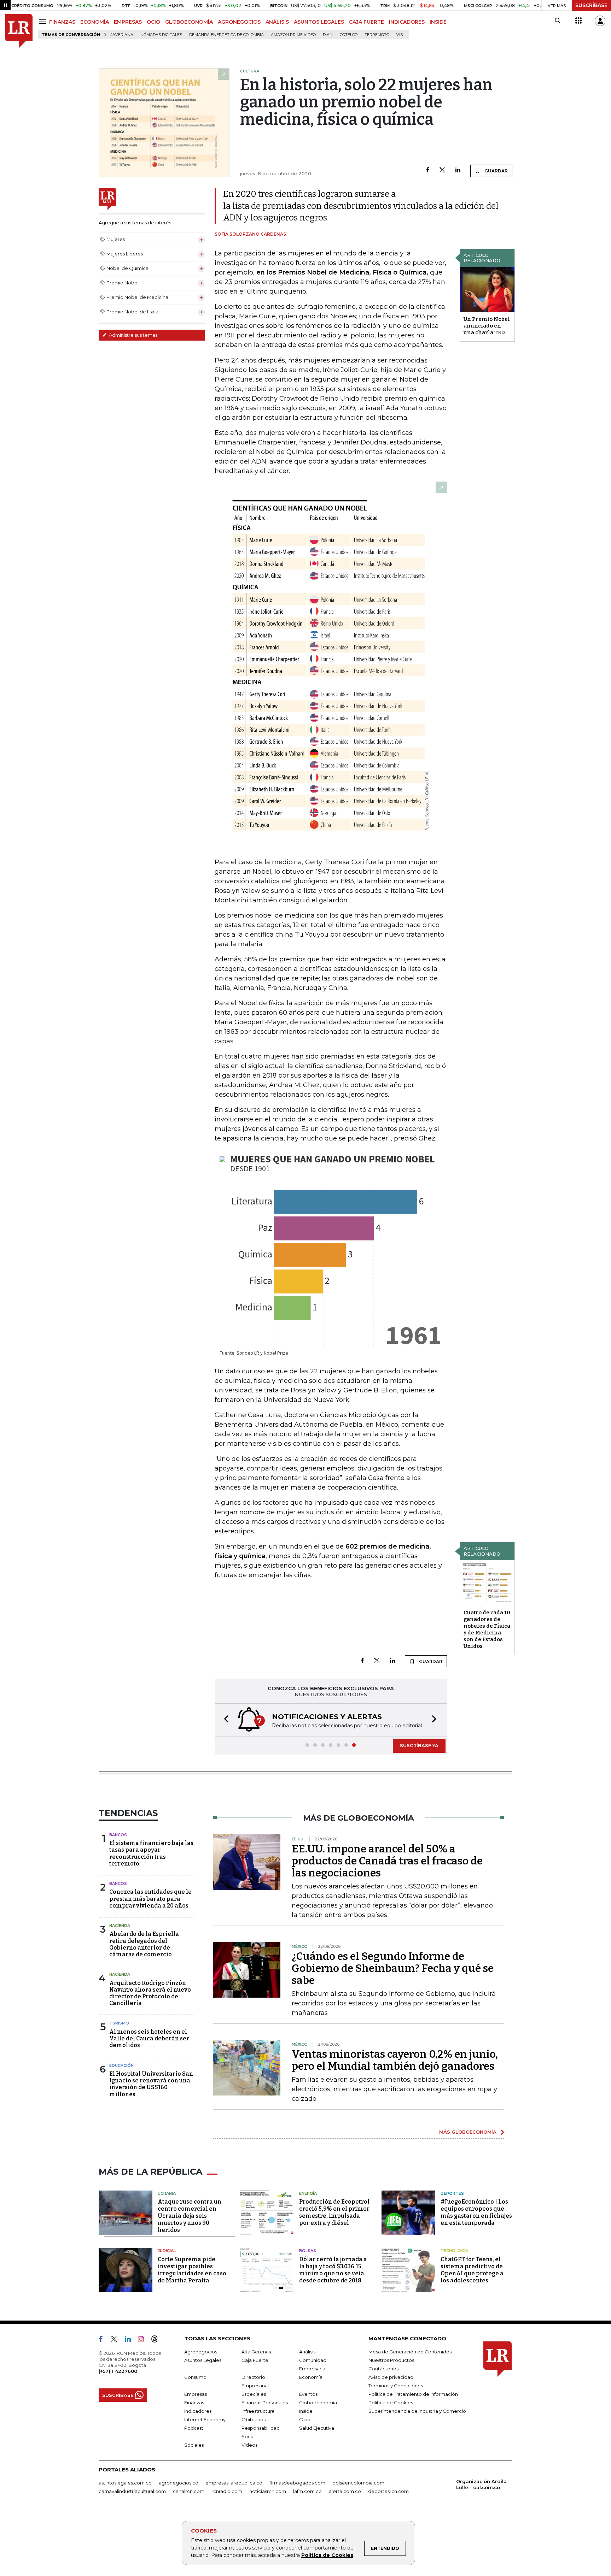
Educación (121, 2065)
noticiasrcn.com (268, 2491)
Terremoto (377, 35)
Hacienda (120, 1926)
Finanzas (194, 2403)
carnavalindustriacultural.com (132, 2491)
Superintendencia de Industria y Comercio (417, 2411)
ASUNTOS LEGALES (319, 22)
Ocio (305, 2419)
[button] (224, 1720)
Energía (308, 2193)
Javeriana (122, 35)
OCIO (153, 22)
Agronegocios (201, 2352)
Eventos (308, 2394)
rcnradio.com (227, 2491)
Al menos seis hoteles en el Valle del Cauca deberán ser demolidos (149, 2038)
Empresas (196, 2394)
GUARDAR (496, 171)
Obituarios (254, 2419)
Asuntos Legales (203, 2360)
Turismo (119, 2023)
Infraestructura (258, 2411)
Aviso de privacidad (391, 2377)
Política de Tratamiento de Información (413, 2394)
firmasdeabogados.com (297, 2483)
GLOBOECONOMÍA (189, 22)
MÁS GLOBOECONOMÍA (468, 2132)
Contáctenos (383, 2369)
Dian (328, 35)
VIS (400, 35)
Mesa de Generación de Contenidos (410, 2352)
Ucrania (167, 2193)
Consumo (195, 2377)
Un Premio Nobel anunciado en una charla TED (487, 326)
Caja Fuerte (255, 2360)
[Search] (557, 21)
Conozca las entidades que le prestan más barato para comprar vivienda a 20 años (150, 1899)
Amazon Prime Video (293, 35)
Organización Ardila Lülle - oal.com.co (481, 2484)
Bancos (118, 1835)
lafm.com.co (307, 2491)
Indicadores (198, 2411)
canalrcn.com (189, 2491)
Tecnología (454, 2251)
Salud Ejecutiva (317, 2428)
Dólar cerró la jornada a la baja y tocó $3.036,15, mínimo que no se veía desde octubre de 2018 (333, 2270)
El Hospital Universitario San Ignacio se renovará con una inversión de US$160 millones (151, 2084)
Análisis (307, 2352)
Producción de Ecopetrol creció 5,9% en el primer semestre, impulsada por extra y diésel (334, 2212)
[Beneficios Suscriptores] (578, 21)
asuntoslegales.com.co (125, 2483)
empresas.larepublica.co (234, 2483)
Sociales (194, 2445)
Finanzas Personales (265, 2403)
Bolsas (308, 2251)
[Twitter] (442, 170)
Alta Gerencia (257, 2352)
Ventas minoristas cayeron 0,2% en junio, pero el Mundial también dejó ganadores (395, 2060)
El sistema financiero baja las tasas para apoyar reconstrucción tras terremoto (151, 1853)
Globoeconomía (318, 2403)
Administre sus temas (133, 335)
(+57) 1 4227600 (118, 2371)
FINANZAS (62, 22)
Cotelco (349, 35)
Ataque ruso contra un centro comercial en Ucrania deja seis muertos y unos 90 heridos (190, 2216)
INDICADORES (407, 22)
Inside (306, 2411)
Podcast (194, 2428)
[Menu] (44, 22)
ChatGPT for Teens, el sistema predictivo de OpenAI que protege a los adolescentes (472, 2270)
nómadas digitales (161, 35)
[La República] (19, 31)
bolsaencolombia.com (358, 2483)
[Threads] (157, 2340)
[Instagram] (144, 2340)
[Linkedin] (458, 170)
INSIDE (438, 22)
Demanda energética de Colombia (226, 35)
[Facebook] (428, 170)
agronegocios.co (179, 2483)
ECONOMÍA (95, 22)
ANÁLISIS (277, 22)
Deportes (452, 2193)
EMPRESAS (128, 22)
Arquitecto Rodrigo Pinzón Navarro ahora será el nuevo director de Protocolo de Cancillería (150, 1993)
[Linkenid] (131, 2340)
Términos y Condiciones (396, 2386)
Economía (311, 2377)
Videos (249, 2445)
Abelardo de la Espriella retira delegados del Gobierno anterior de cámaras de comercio (144, 1944)
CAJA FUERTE (366, 22)
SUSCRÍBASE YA (419, 1745)
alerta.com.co (345, 2491)
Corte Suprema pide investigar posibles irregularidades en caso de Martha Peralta (192, 2270)
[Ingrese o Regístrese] (600, 21)
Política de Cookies (327, 2555)
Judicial (167, 2251)
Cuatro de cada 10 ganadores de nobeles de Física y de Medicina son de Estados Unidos (487, 1629)
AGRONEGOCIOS (239, 22)
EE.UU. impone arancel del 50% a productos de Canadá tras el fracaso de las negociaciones (387, 1861)
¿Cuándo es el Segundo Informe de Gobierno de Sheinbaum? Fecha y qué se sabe (393, 1968)
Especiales (254, 2394)
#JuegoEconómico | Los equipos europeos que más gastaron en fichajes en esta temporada (476, 2212)
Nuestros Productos (391, 2360)
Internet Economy (205, 2419)
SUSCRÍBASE (591, 5)
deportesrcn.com (388, 2491)
